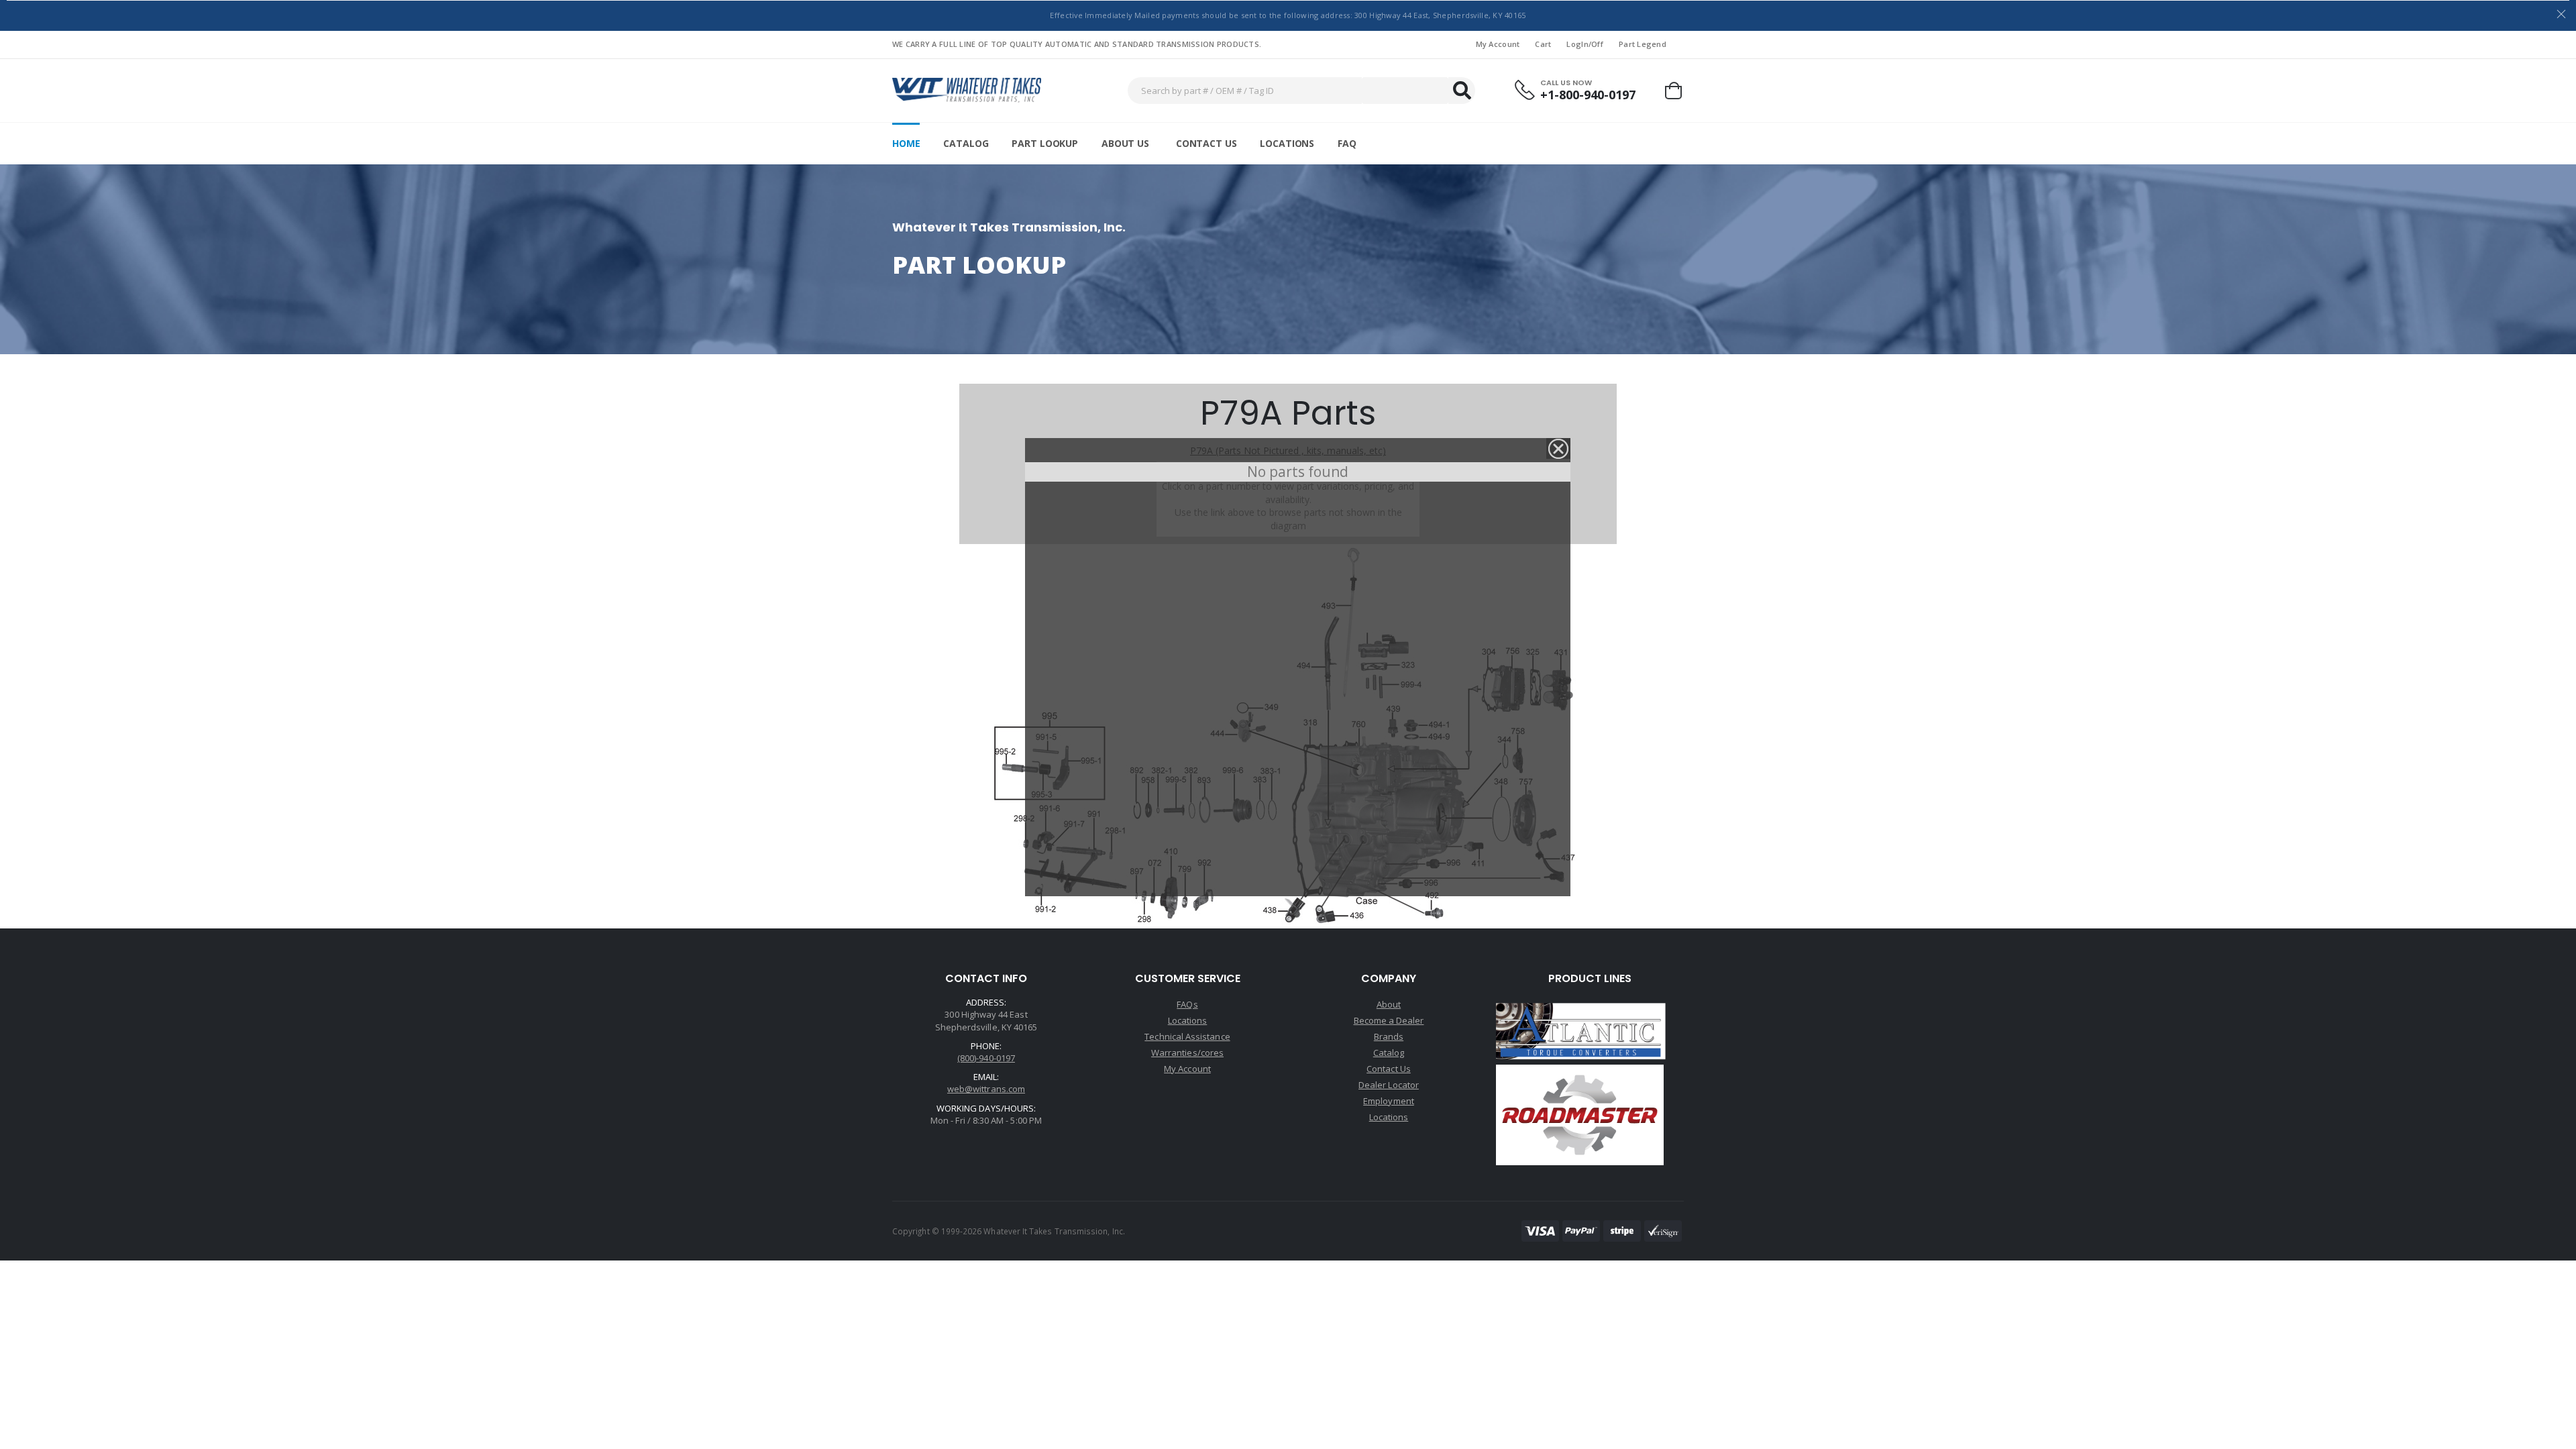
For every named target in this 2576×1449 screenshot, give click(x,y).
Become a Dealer (1389, 1020)
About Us (1125, 143)
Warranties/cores (1187, 1053)
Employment (1389, 1101)
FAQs (1187, 1004)
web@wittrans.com (986, 1089)
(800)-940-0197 (986, 1058)
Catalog (966, 143)
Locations (1287, 143)
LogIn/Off (1585, 44)
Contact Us (1206, 143)
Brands (1389, 1036)
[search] (1462, 91)
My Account (1498, 44)
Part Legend (1643, 44)
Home (906, 143)
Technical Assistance (1187, 1036)
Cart (1543, 44)
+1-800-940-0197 (1588, 95)
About (1389, 1004)
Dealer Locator (1389, 1085)
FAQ (1347, 143)
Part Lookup (1044, 143)
